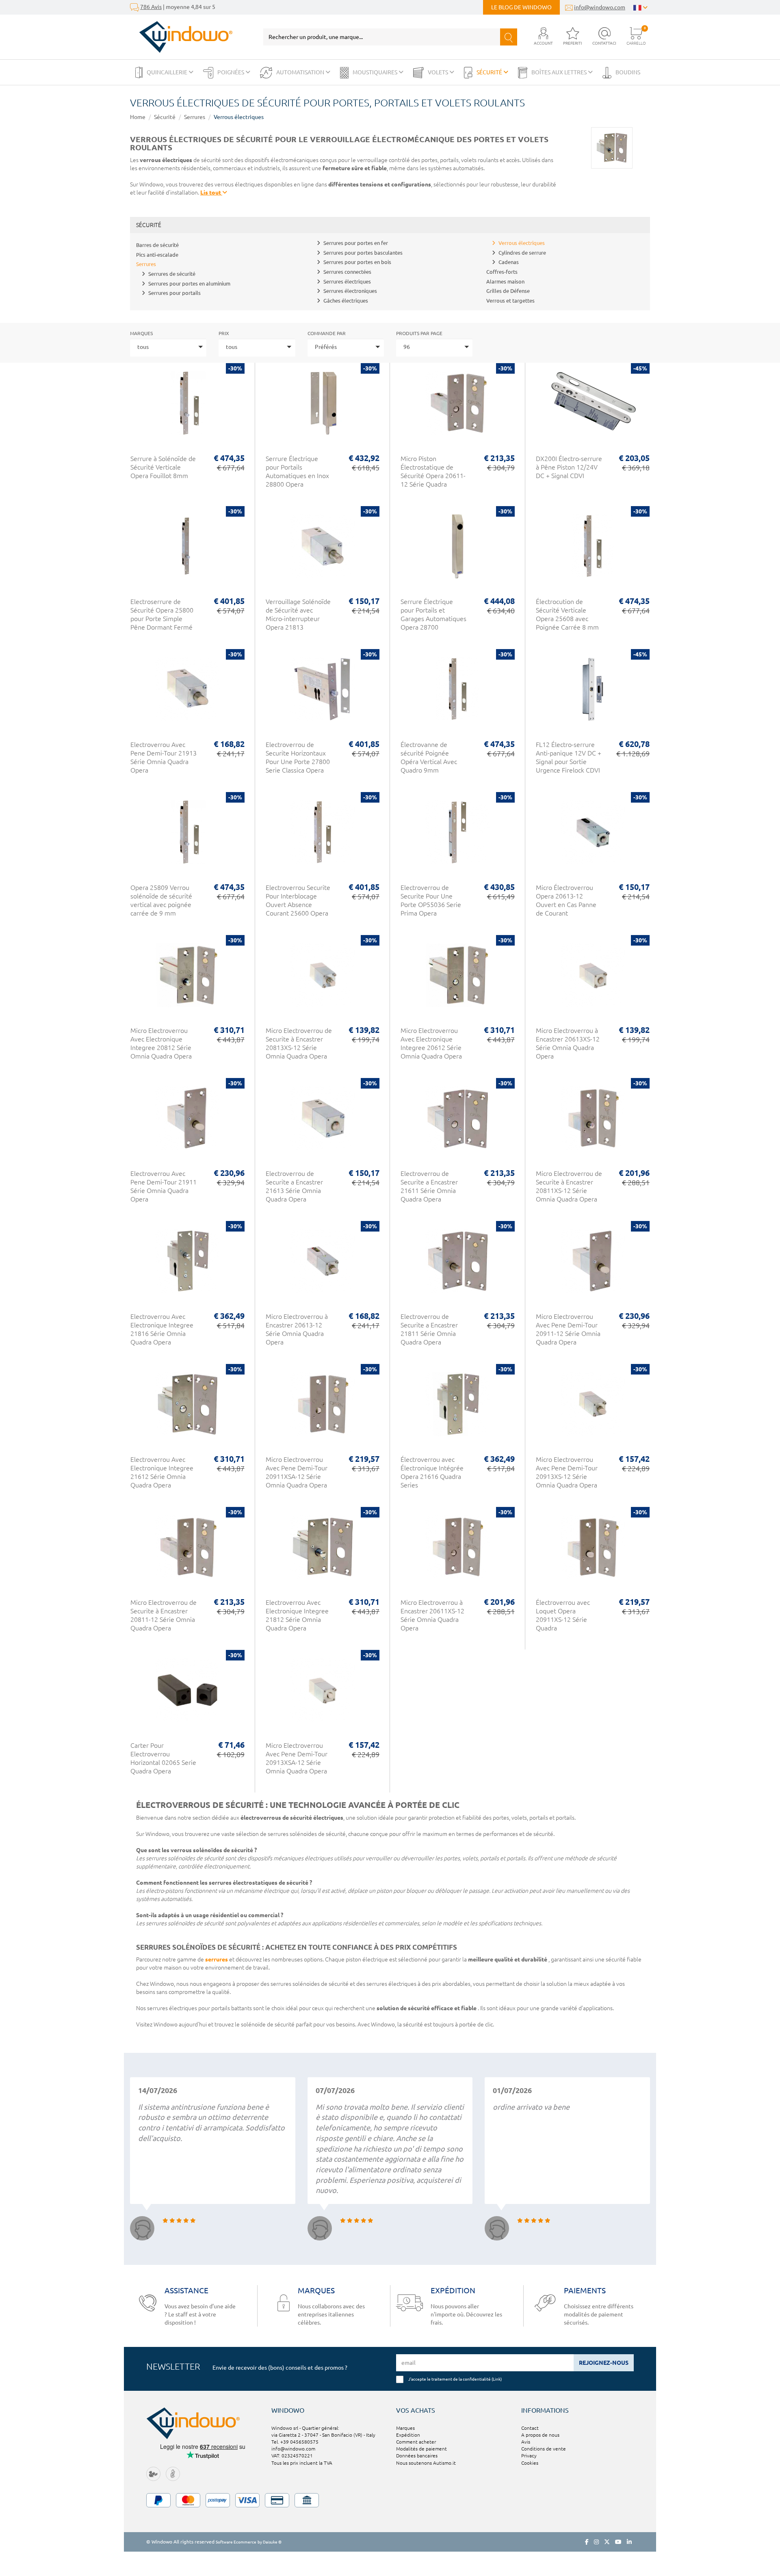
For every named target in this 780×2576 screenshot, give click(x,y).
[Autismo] (173, 2473)
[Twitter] (607, 2542)
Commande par (327, 333)
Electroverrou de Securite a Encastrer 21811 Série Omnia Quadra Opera (429, 1329)
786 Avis (151, 7)
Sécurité (490, 72)
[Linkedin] (629, 2542)
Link (497, 2379)
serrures (217, 1959)
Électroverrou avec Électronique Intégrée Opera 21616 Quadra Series (432, 1472)
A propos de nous (540, 2435)
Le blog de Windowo (521, 7)
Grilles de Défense (508, 291)
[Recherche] (509, 37)
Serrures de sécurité (172, 274)
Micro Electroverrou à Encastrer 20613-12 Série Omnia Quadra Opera (297, 1329)
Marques (141, 333)
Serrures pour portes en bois (357, 262)
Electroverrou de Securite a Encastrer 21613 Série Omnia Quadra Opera (294, 1186)
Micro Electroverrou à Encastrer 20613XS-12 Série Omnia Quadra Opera (568, 1043)
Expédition (408, 2435)
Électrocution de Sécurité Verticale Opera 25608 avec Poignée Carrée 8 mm (567, 614)
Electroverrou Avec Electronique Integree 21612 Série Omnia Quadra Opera (162, 1472)
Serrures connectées (347, 272)
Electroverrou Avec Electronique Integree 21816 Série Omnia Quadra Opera (162, 1329)
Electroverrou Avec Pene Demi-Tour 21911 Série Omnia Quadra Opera (164, 1186)
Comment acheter (416, 2442)
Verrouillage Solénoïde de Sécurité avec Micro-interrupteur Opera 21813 (298, 614)
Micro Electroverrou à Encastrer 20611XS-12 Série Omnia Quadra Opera (432, 1615)
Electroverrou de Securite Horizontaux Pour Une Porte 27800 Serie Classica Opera (298, 757)
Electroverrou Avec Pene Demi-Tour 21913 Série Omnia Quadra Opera (164, 757)
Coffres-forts (502, 272)
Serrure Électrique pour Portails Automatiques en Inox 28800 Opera (297, 471)
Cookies (530, 2463)
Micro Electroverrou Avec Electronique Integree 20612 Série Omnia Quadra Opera (431, 1043)
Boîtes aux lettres (560, 72)
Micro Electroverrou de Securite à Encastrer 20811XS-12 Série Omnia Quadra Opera (569, 1186)
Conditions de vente (544, 2449)
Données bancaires (417, 2456)
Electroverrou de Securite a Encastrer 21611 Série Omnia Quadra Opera (429, 1186)
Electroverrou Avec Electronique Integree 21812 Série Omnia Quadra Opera (297, 1615)
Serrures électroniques (350, 291)
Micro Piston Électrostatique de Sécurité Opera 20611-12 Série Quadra (433, 471)
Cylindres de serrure (522, 253)
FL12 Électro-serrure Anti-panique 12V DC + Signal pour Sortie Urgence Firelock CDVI (569, 757)
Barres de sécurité (157, 245)
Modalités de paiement (421, 2449)
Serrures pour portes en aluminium (189, 284)
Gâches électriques (346, 301)
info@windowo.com (600, 7)
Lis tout (211, 193)
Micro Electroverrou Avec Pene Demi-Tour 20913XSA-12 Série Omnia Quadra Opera (297, 1758)
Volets (439, 72)
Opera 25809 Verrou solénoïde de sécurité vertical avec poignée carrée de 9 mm (161, 900)
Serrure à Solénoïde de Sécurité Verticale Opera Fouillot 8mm (163, 467)
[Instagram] (596, 2542)
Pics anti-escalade (157, 255)
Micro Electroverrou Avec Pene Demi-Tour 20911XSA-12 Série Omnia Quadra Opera (297, 1472)
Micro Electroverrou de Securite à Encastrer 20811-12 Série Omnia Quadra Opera (164, 1615)
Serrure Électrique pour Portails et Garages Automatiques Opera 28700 (433, 614)
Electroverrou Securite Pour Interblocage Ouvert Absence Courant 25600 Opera (298, 900)
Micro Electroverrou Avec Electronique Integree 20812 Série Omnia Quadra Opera (161, 1043)
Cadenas (509, 262)
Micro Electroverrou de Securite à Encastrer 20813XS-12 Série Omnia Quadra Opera (299, 1043)
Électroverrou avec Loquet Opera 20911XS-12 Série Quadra (563, 1615)
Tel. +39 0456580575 (295, 2442)
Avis (526, 2442)
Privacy (529, 2456)
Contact (530, 2428)
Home (138, 117)
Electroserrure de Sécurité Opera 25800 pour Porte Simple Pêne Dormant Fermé (162, 614)
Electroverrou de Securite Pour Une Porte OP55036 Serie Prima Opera (431, 900)
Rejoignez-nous (604, 2363)
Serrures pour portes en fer (356, 243)
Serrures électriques (347, 281)
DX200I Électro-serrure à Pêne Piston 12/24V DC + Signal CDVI (569, 467)
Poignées (231, 72)
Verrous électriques (239, 117)
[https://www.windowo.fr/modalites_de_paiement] (390, 2500)
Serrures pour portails (174, 293)
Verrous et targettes (510, 301)
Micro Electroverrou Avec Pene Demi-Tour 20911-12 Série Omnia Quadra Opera (568, 1329)
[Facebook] (587, 2542)
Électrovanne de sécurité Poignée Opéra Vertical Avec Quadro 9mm (429, 757)
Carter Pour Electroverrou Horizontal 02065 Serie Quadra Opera (163, 1758)
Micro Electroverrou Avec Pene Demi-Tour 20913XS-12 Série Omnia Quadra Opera (567, 1472)
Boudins (628, 72)
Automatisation (301, 72)
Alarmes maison (505, 281)
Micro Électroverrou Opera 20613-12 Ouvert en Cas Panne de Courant (566, 900)
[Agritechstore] (153, 2473)
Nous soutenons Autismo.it (426, 2463)
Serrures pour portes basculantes (363, 253)
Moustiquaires (376, 72)
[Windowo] (181, 37)
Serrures (195, 117)
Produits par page (419, 333)
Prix (224, 333)
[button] (543, 37)
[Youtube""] (618, 2542)
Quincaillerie (168, 72)
